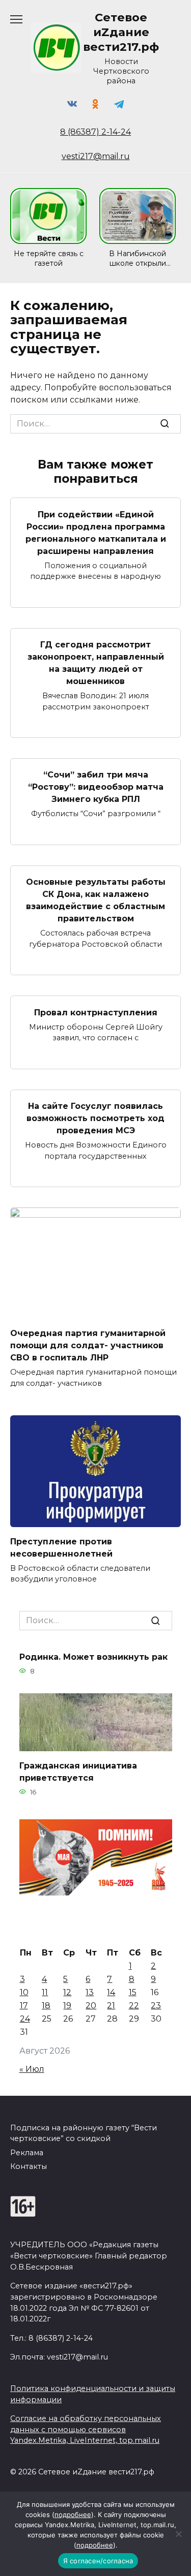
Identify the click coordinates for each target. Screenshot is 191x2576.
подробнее (73, 2515)
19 (67, 2006)
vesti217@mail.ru (96, 156)
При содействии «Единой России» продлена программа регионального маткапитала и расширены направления (96, 532)
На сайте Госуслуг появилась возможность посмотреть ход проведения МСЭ (95, 1118)
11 (45, 1992)
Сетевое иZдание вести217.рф (121, 32)
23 (156, 2006)
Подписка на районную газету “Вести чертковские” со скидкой (84, 2133)
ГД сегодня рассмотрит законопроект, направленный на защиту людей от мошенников (96, 663)
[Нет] (178, 2534)
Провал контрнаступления (96, 1012)
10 (24, 1992)
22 (134, 2006)
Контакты (29, 2166)
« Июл (32, 2069)
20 (91, 2006)
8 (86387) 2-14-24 (95, 132)
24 (25, 2019)
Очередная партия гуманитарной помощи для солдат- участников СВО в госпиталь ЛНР (88, 1345)
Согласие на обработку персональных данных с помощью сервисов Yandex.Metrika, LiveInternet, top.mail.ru (86, 2429)
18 (46, 2006)
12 (67, 1992)
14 (111, 1992)
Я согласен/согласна (98, 2561)
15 (133, 1992)
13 (90, 1992)
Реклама (27, 2153)
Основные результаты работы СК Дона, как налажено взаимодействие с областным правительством (96, 900)
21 (111, 2006)
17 (24, 2006)
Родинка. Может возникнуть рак (93, 1656)
